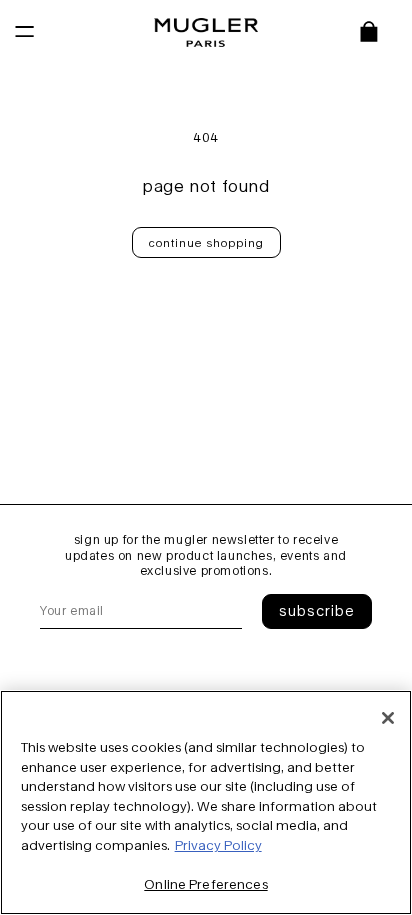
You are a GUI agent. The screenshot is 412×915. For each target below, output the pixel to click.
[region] (206, 802)
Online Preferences (205, 884)
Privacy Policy (218, 845)
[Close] (388, 718)
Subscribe (317, 610)
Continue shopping (206, 242)
